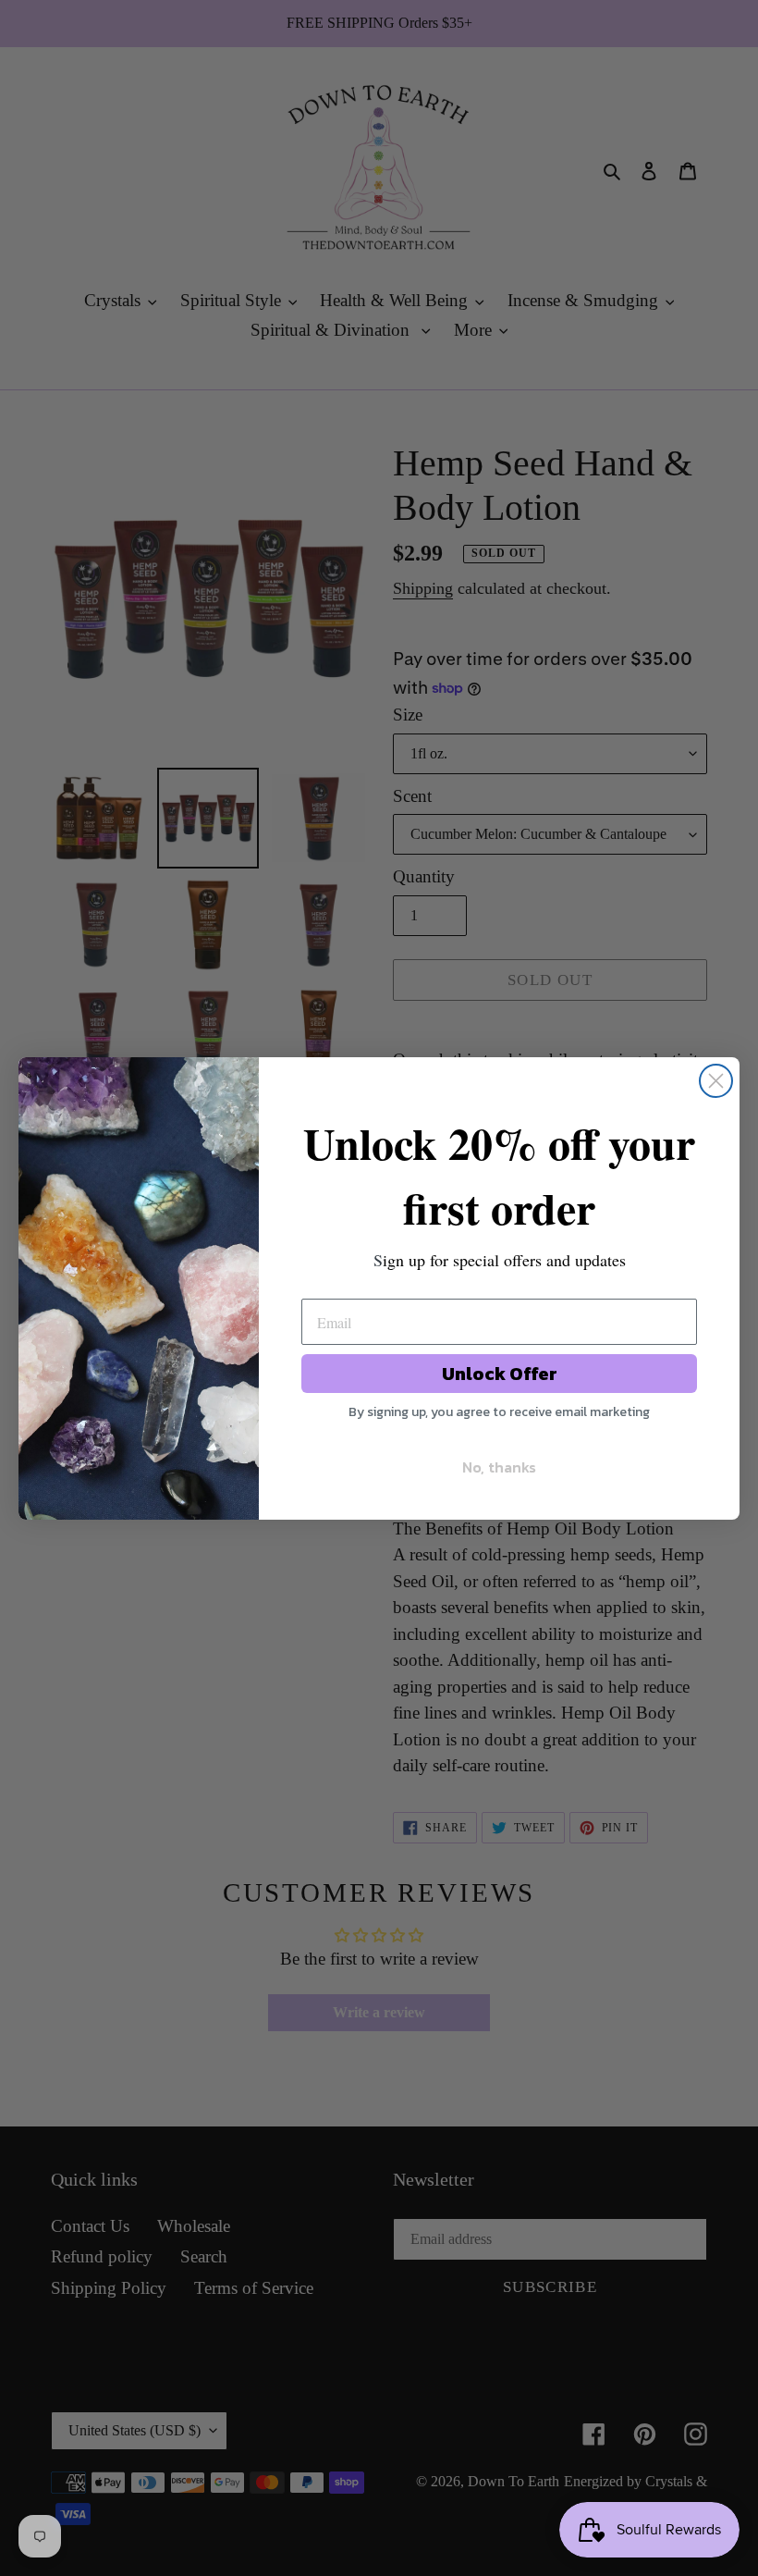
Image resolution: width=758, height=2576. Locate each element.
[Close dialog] (716, 1081)
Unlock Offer (500, 1374)
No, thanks (499, 1467)
